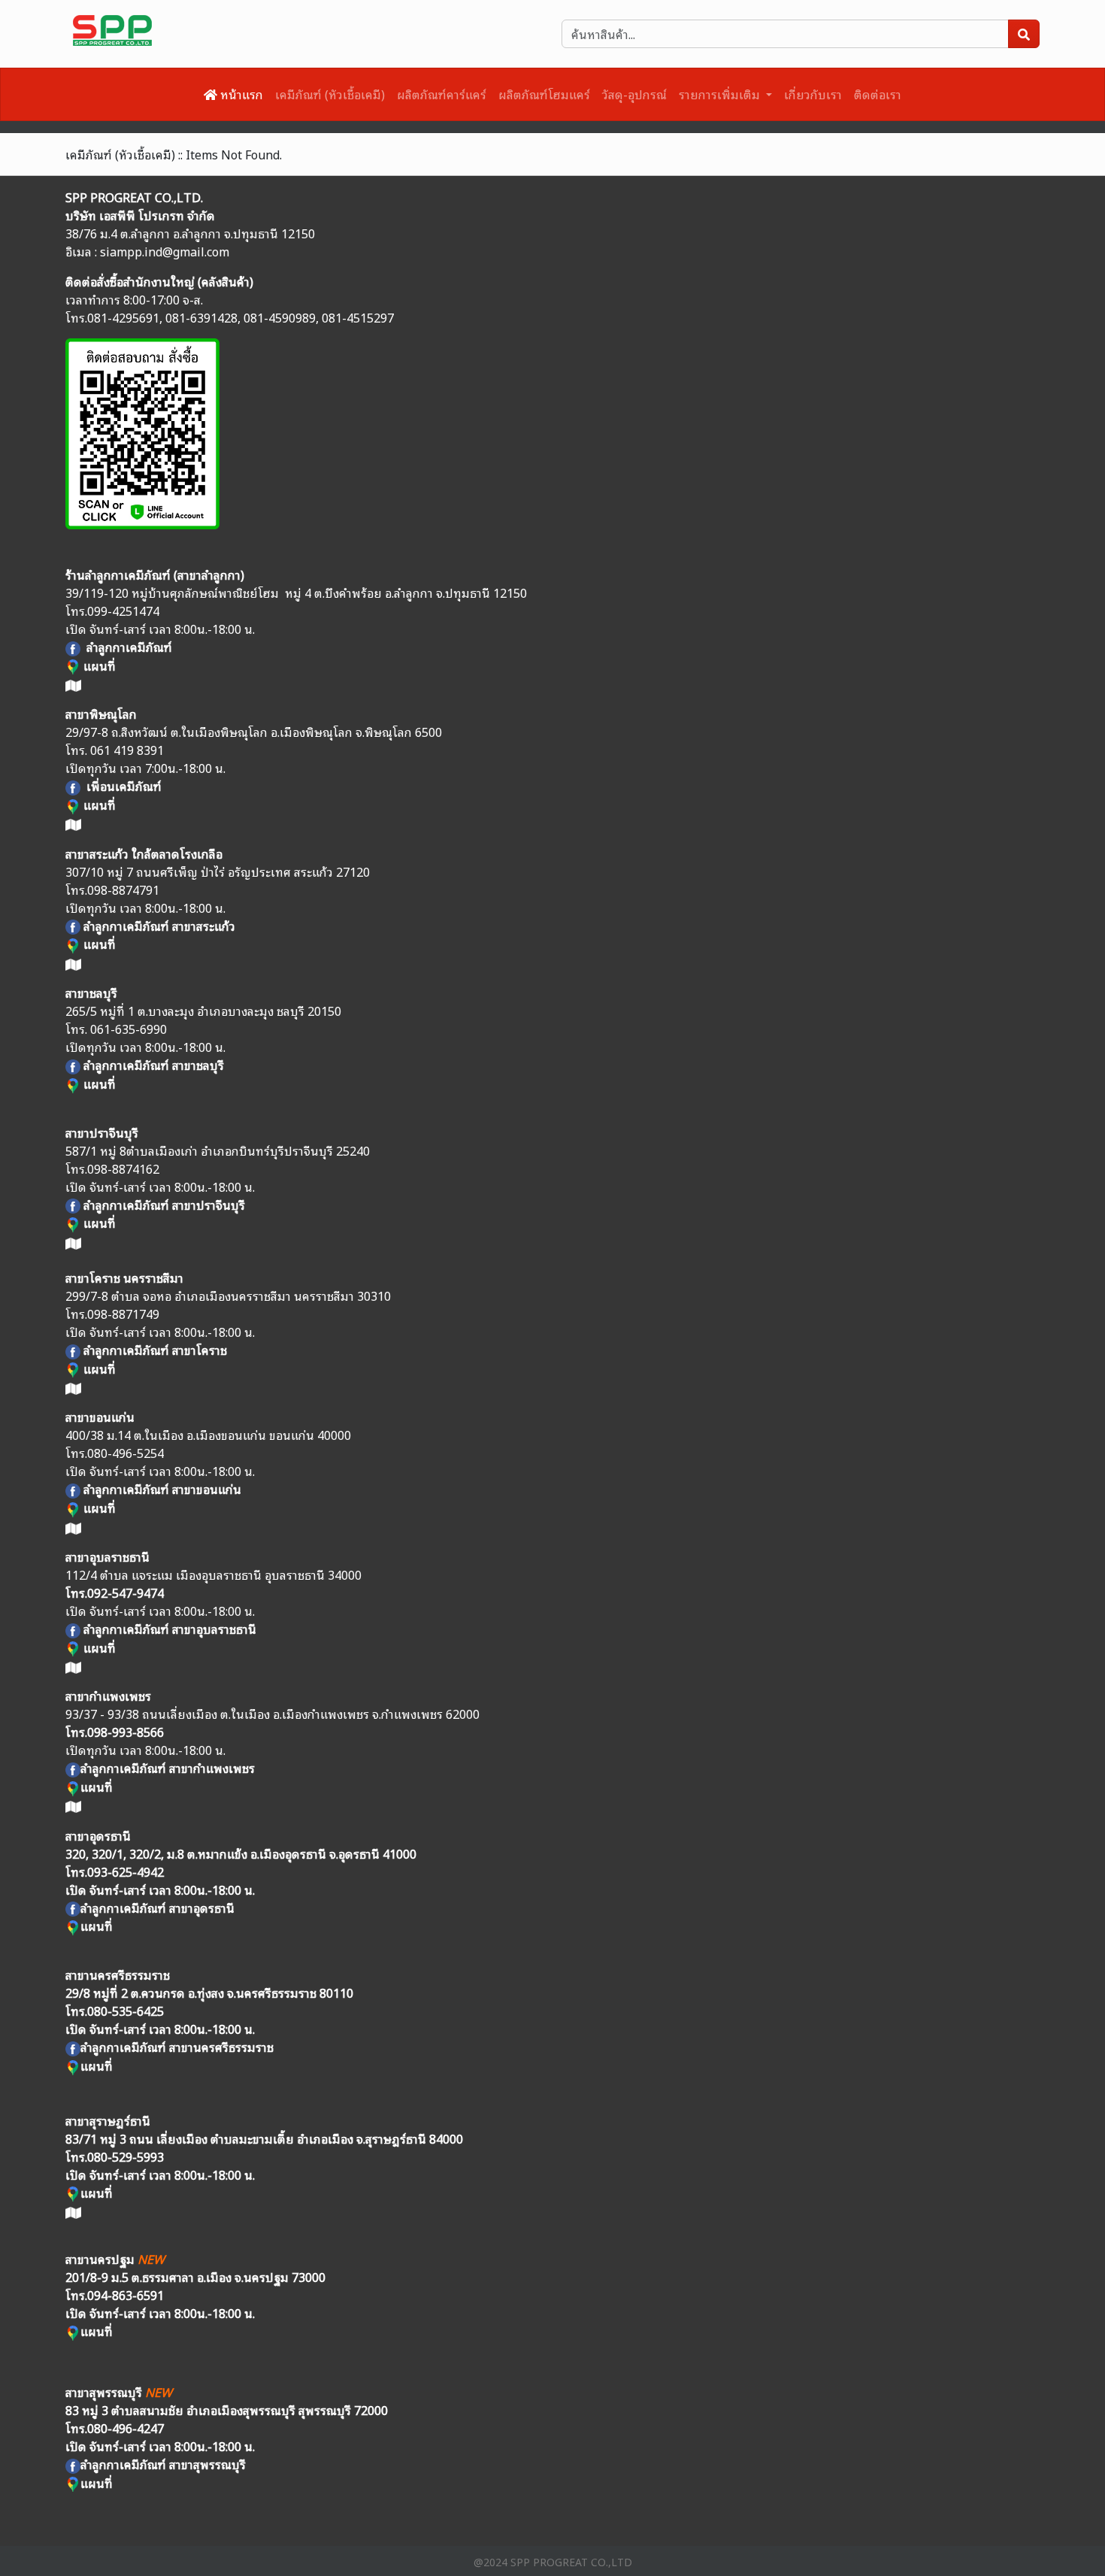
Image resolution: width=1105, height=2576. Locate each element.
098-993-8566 (126, 1732)
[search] (1024, 34)
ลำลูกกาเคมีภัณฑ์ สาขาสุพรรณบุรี (163, 2464)
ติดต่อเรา (878, 94)
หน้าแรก (240, 94)
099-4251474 (123, 611)
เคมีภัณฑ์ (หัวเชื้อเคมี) (330, 94)
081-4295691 (123, 317)
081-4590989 (280, 317)
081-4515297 (358, 317)
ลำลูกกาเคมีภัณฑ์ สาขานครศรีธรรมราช (177, 2047)
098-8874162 (123, 1168)
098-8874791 (123, 889)
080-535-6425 (126, 2011)
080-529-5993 (126, 2156)
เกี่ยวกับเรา (813, 94)
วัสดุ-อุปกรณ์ (634, 94)
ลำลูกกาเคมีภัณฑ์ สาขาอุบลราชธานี (170, 1629)
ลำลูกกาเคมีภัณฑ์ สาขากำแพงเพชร (168, 1768)
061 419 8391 (127, 750)
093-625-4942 (126, 1871)
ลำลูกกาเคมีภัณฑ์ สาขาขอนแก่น (162, 1489)
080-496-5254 (126, 1453)
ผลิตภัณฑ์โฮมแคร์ (544, 94)
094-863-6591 (126, 2295)
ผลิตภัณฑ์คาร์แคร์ (442, 94)
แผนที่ (98, 805)
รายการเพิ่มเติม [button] (721, 94)
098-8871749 (123, 1314)
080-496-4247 (126, 2428)
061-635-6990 (129, 1029)
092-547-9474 (126, 1593)
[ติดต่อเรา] (142, 430)
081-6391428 (201, 317)
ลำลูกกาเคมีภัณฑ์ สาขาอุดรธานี (157, 1908)
